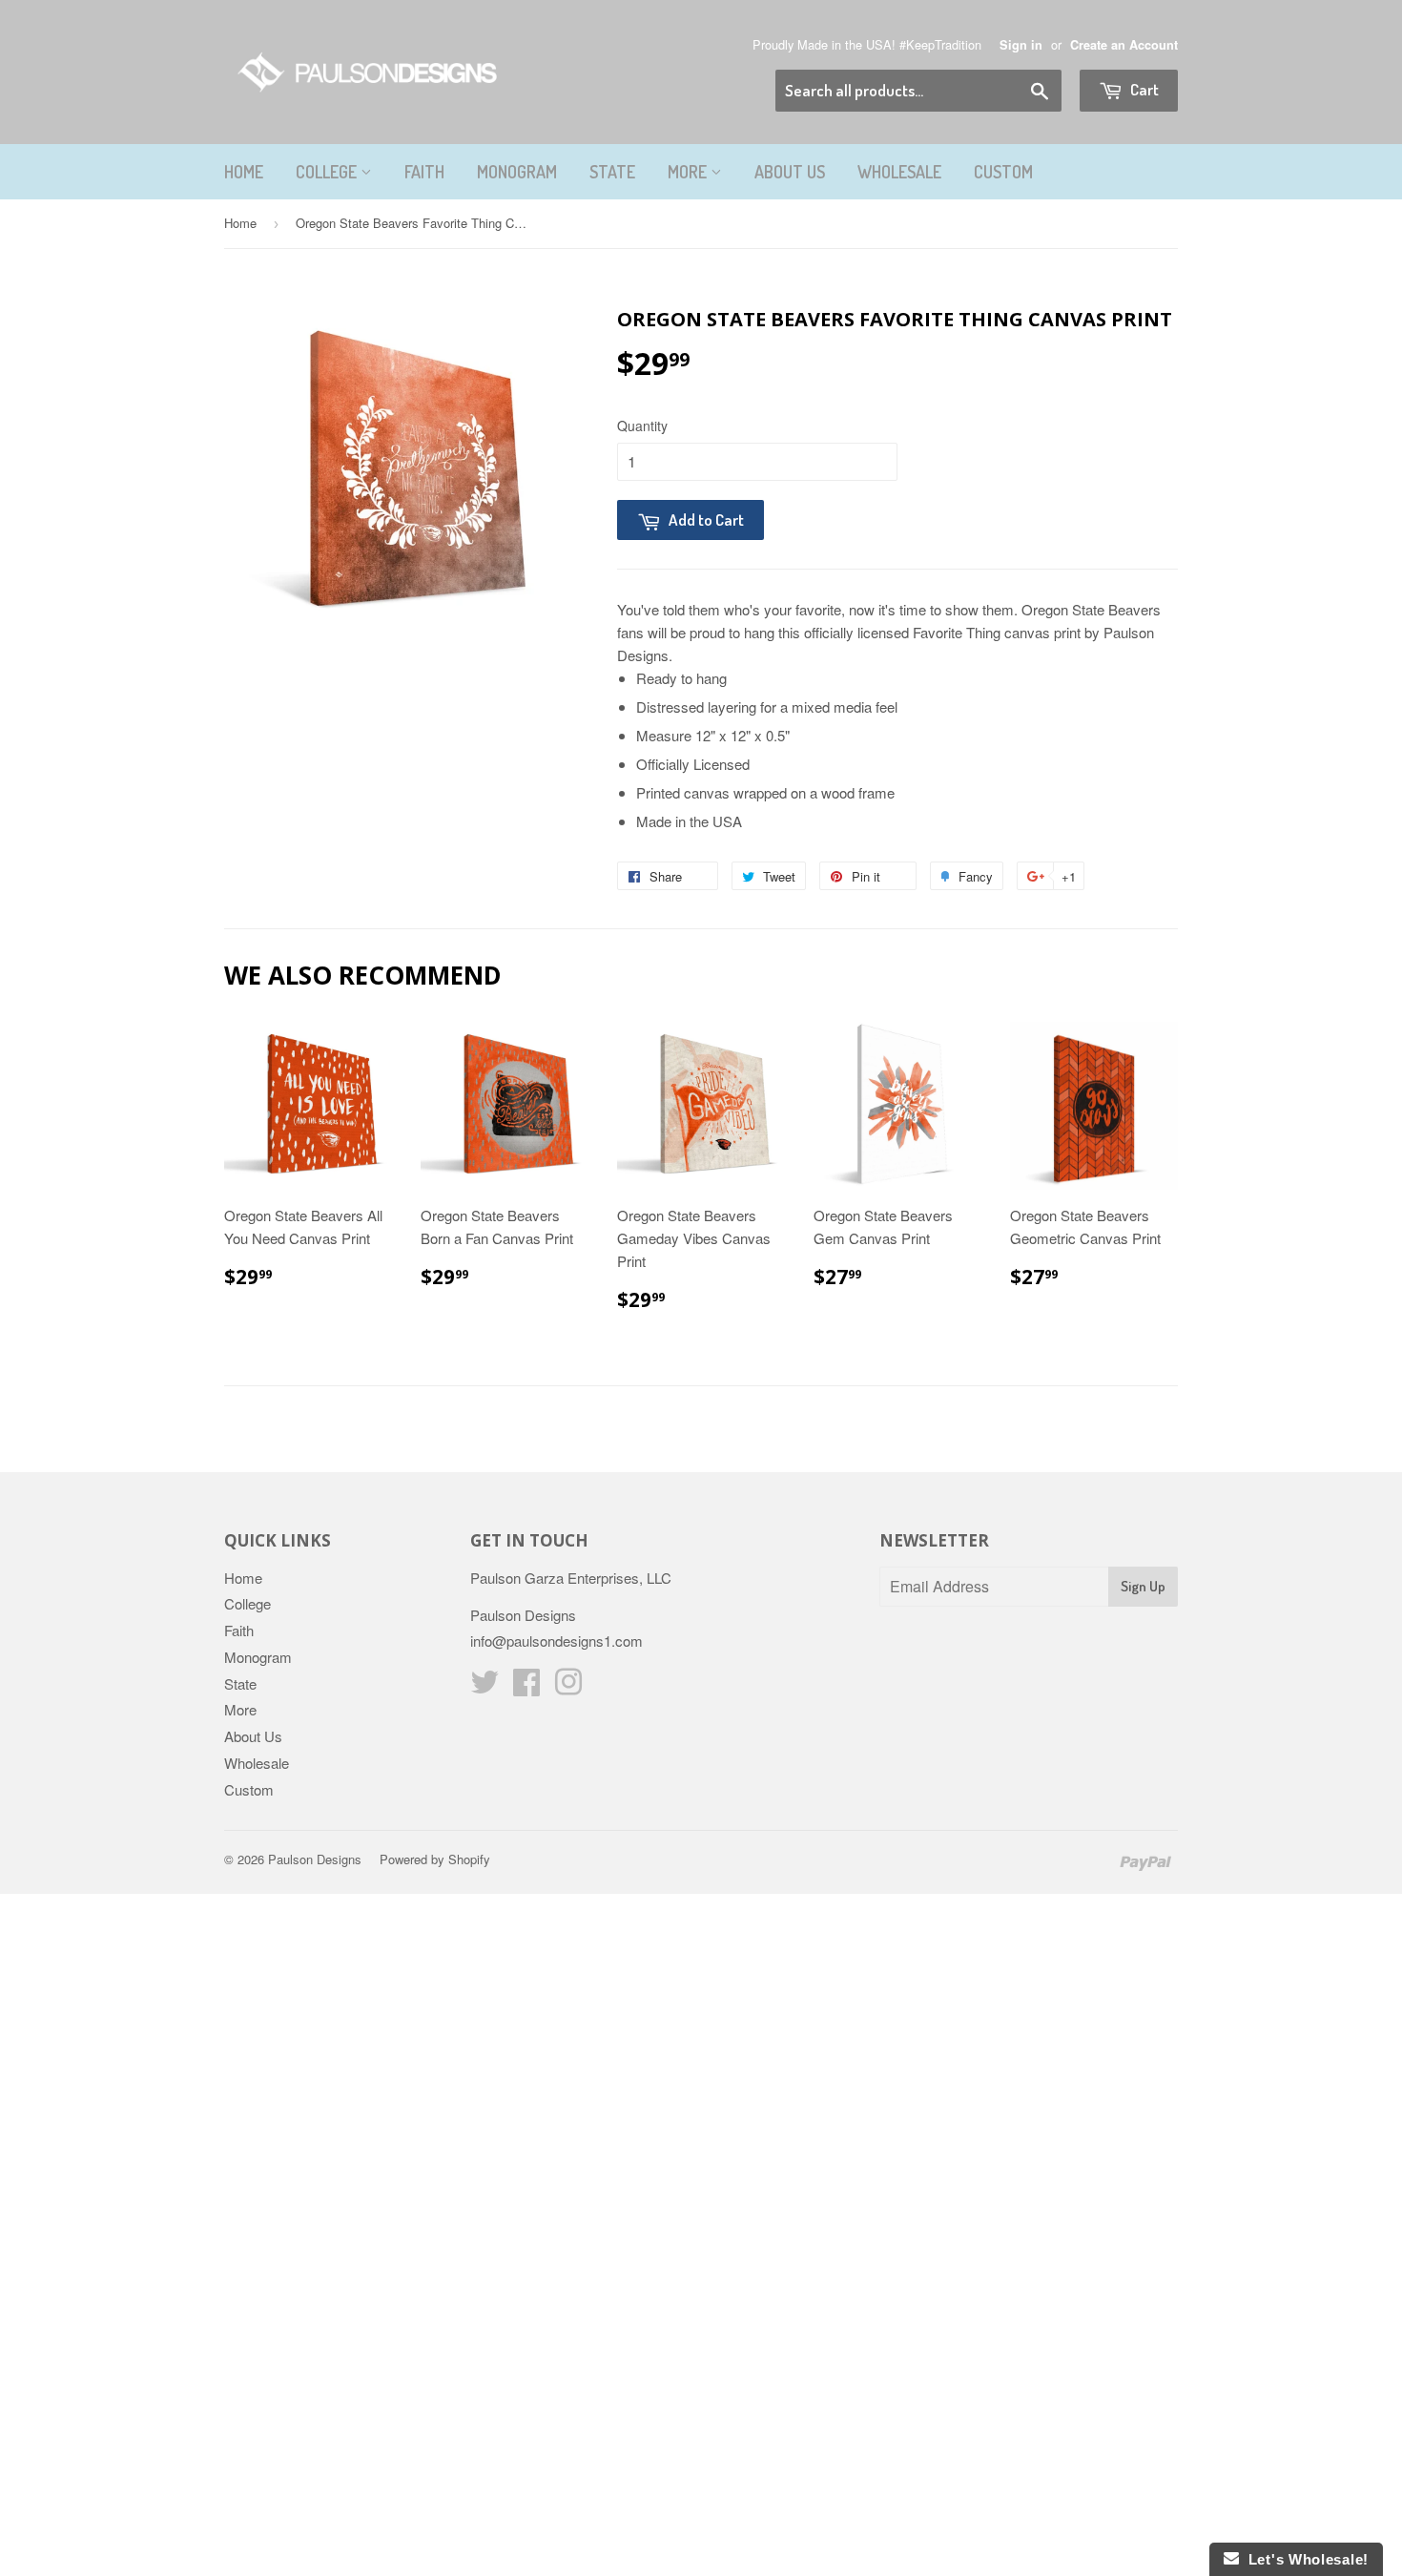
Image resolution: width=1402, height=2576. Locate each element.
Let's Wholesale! (1304, 2559)
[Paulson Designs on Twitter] (485, 1687)
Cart (1143, 89)
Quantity (642, 426)
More (689, 172)
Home (244, 172)
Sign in (1021, 45)
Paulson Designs (315, 1859)
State (612, 172)
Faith (424, 172)
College (328, 172)
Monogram (517, 172)
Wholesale (899, 172)
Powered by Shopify (435, 1859)
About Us (790, 172)
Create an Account (1124, 45)
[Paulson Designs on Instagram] (568, 1687)
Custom (1003, 172)
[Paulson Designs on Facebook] (526, 1687)
